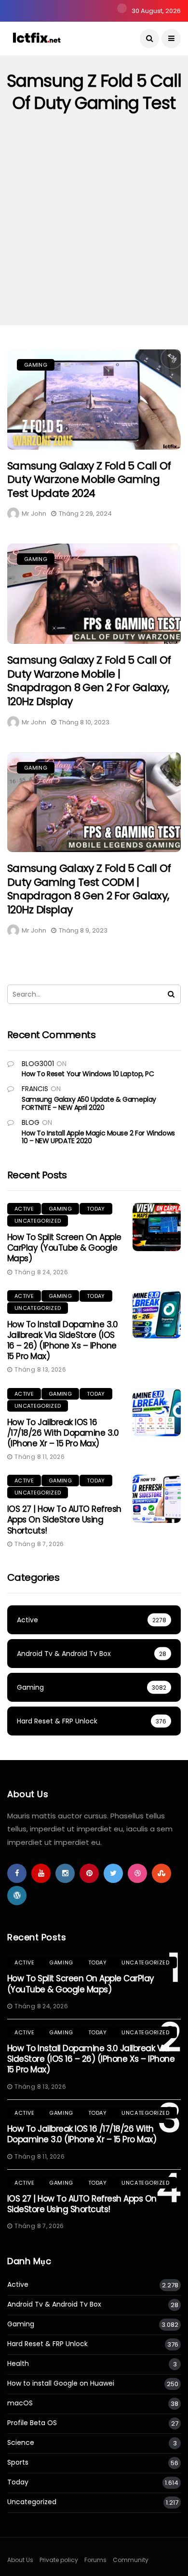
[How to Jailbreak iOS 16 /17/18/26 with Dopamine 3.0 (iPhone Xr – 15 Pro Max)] (157, 1412)
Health (18, 2364)
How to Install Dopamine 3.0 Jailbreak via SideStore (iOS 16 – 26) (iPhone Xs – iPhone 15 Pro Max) (62, 1340)
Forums (95, 2560)
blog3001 (38, 1064)
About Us (20, 2560)
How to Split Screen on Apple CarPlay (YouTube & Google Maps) (64, 1248)
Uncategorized (38, 1221)
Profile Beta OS (32, 2423)
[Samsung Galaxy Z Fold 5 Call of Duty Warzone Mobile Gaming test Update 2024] (94, 400)
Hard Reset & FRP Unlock (47, 2344)
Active (24, 1209)
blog (31, 1122)
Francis (35, 1089)
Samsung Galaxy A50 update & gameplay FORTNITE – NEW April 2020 (89, 1103)
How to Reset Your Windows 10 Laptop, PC (88, 1074)
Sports (18, 2463)
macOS (20, 2403)
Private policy (59, 2560)
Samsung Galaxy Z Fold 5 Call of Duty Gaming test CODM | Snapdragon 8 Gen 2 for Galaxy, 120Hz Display (89, 889)
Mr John (34, 514)
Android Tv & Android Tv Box (54, 2304)
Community (131, 2560)
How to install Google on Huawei (61, 2383)
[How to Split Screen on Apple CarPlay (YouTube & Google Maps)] (157, 1227)
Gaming (36, 365)
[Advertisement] (94, 227)
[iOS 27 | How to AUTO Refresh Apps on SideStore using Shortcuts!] (157, 1499)
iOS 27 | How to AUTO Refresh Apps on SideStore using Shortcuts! (64, 1520)
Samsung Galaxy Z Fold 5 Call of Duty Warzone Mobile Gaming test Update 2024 (89, 480)
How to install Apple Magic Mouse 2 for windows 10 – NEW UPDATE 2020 (98, 1137)
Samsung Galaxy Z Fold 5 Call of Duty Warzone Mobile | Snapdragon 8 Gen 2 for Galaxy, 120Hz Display (89, 681)
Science (21, 2443)
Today (96, 1209)
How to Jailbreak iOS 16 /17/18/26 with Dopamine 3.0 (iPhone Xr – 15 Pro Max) (63, 1433)
